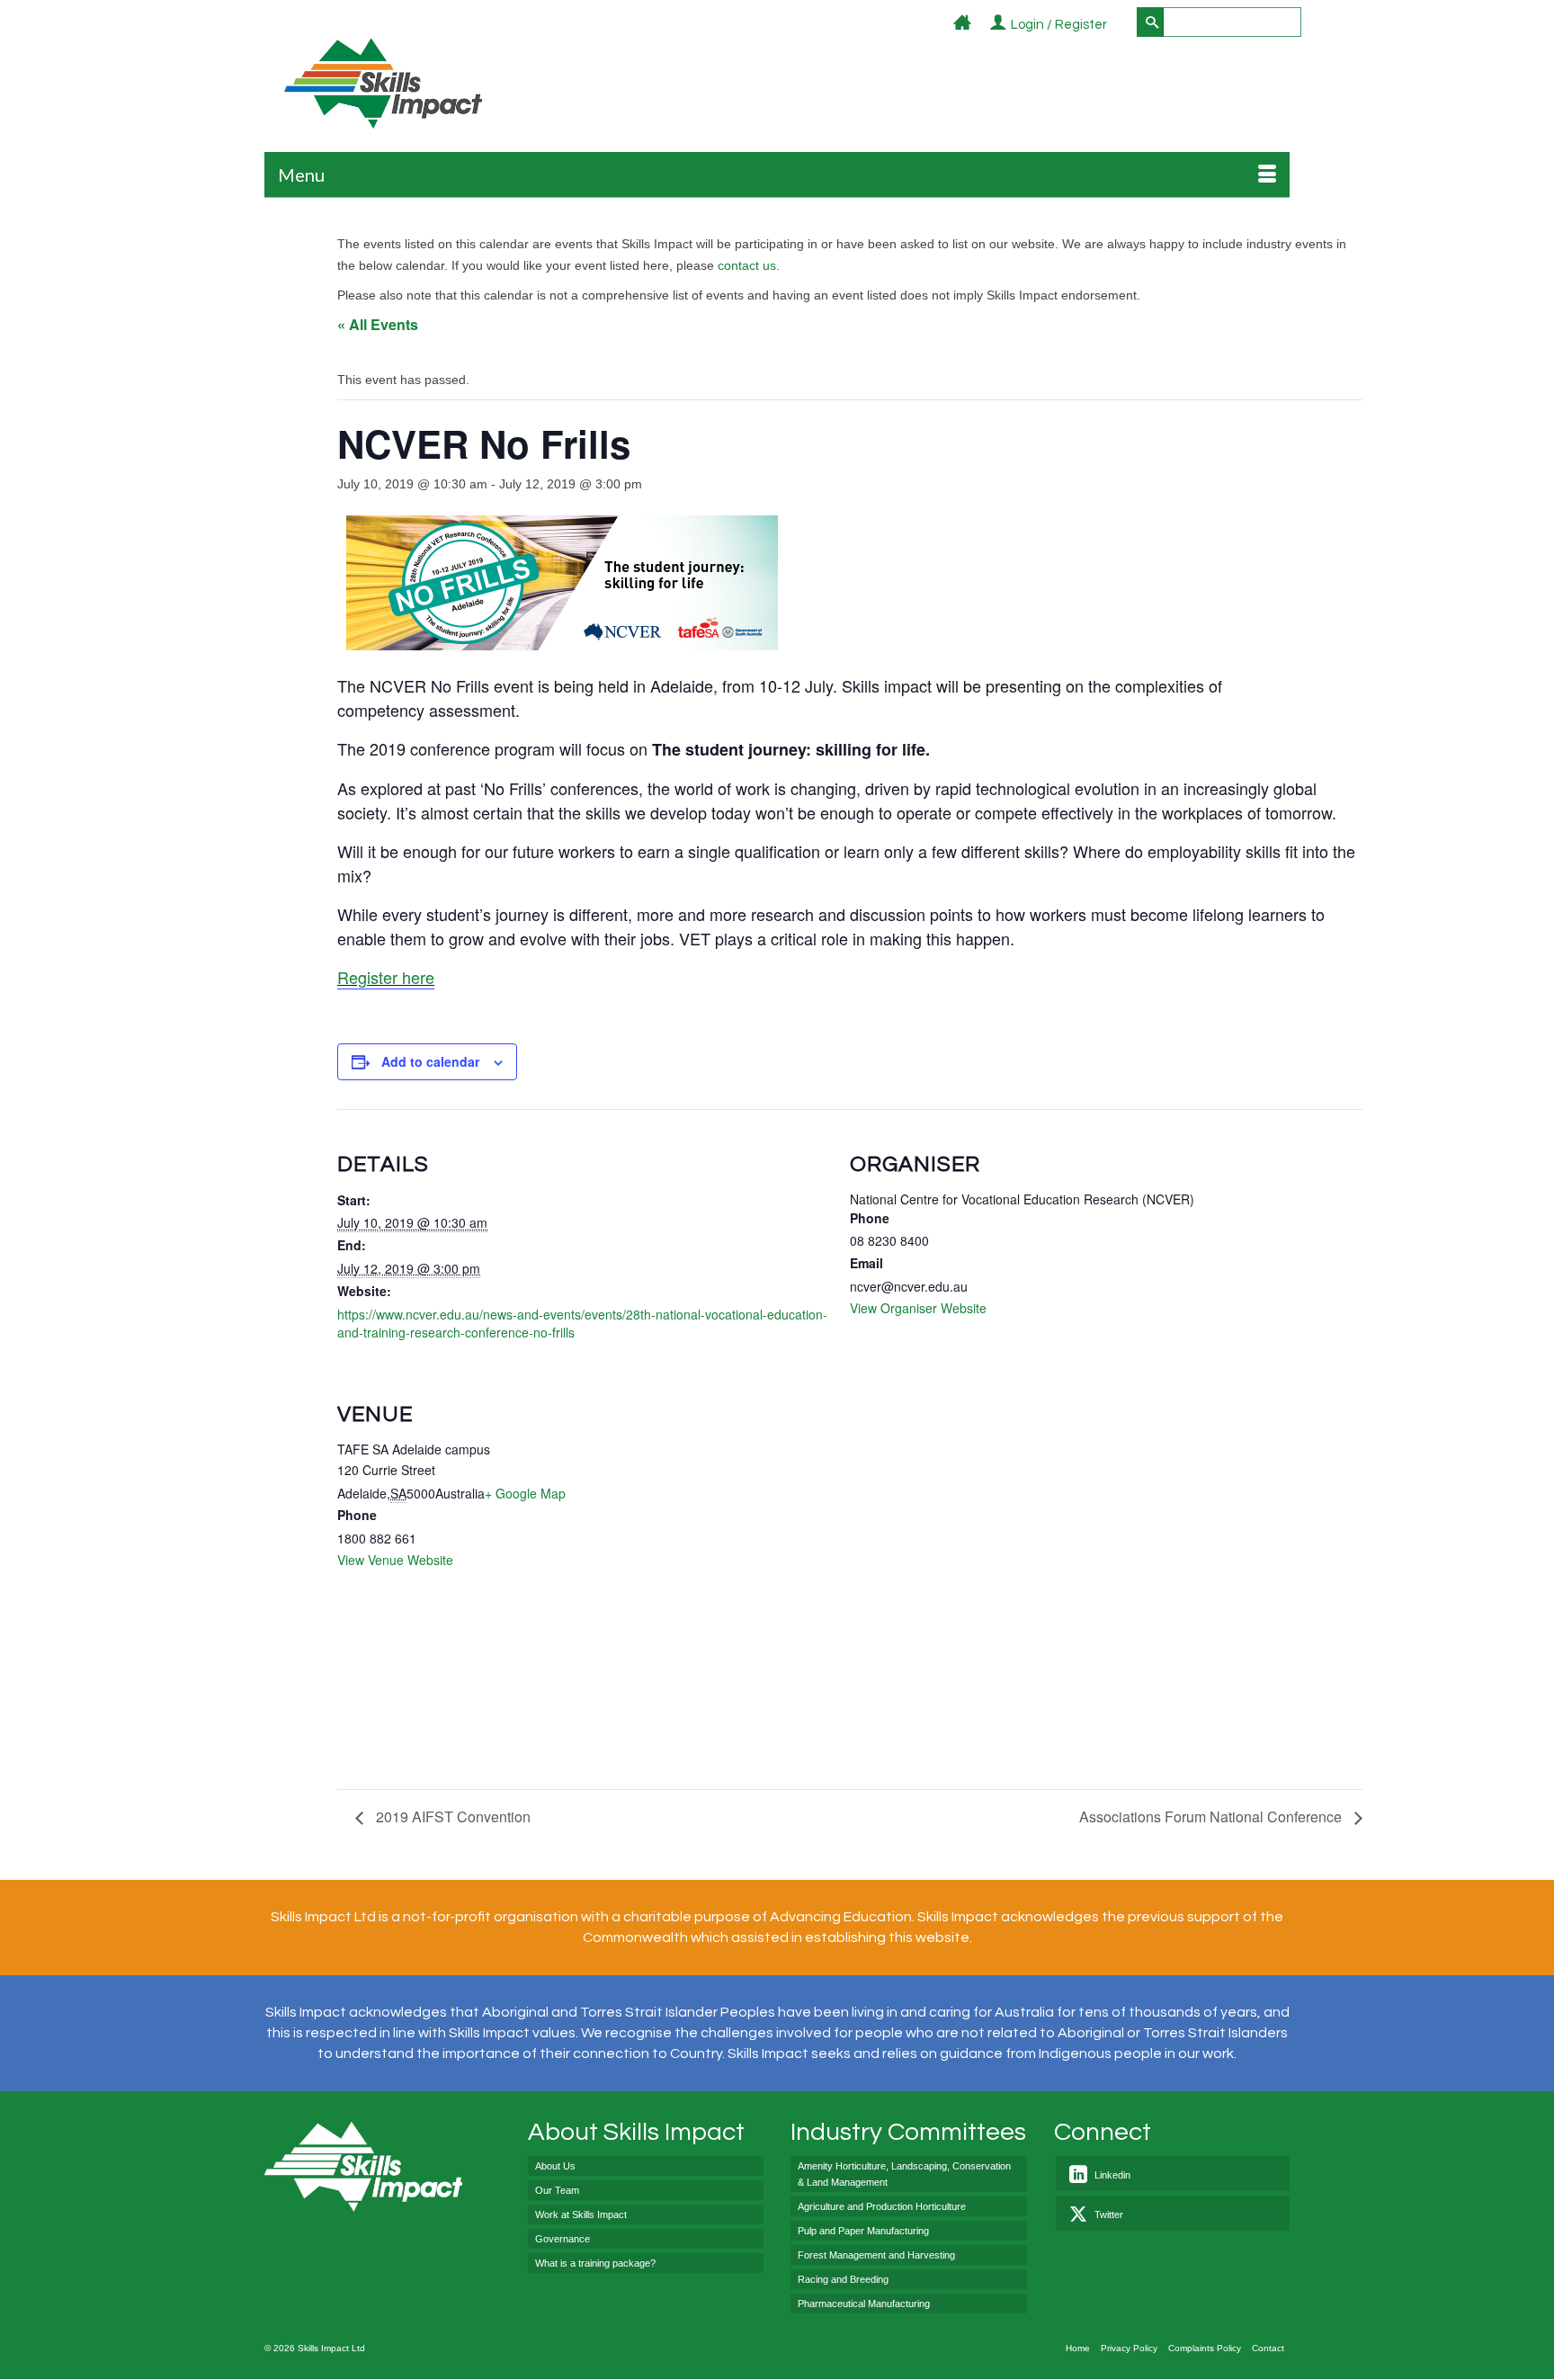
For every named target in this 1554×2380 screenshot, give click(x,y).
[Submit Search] (1150, 22)
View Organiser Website (918, 1308)
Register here (386, 977)
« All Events (378, 324)
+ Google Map (525, 1493)
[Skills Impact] (383, 83)
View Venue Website (395, 1560)
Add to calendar (430, 1061)
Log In (1117, 26)
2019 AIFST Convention (451, 1816)
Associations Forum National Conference (1212, 1816)
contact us (747, 265)
